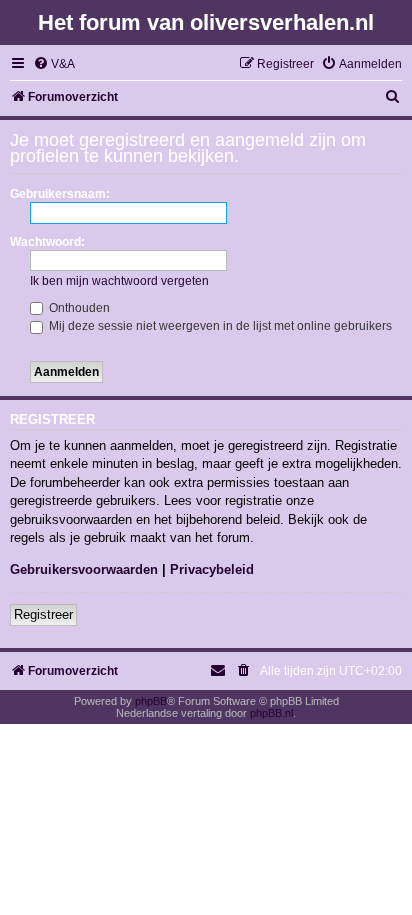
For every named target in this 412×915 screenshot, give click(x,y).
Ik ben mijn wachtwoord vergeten (119, 281)
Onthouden (78, 308)
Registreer (43, 614)
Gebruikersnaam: (60, 194)
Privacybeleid (212, 569)
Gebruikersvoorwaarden (84, 569)
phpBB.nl (271, 713)
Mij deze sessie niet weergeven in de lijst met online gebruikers (219, 326)
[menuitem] (54, 64)
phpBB (151, 701)
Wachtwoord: (47, 242)
